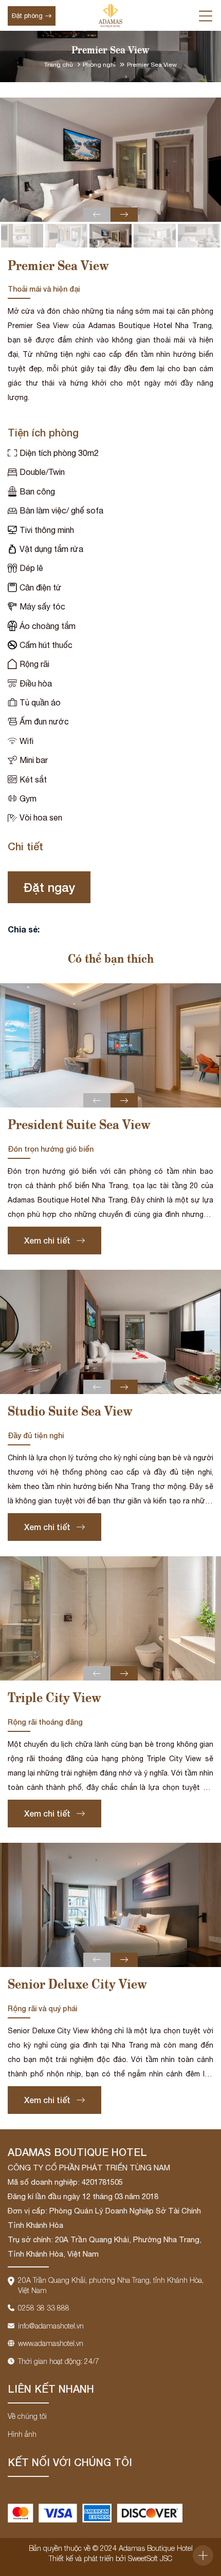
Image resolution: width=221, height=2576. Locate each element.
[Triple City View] (110, 1618)
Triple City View (54, 1699)
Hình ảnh (22, 2434)
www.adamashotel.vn (51, 2343)
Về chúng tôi (27, 2416)
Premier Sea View (152, 65)
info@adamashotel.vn (51, 2326)
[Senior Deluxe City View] (110, 1905)
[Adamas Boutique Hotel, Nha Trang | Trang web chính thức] (110, 15)
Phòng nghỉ (100, 65)
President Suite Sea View (79, 1126)
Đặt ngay (49, 887)
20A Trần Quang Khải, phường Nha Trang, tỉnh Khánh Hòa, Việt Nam (111, 2285)
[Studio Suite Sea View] (110, 1332)
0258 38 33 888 (44, 2308)
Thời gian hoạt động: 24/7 (59, 2361)
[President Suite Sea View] (110, 1045)
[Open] (203, 2555)
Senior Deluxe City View (77, 1985)
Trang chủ (59, 65)
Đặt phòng (27, 16)
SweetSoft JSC (150, 2558)
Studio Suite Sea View (70, 1412)
